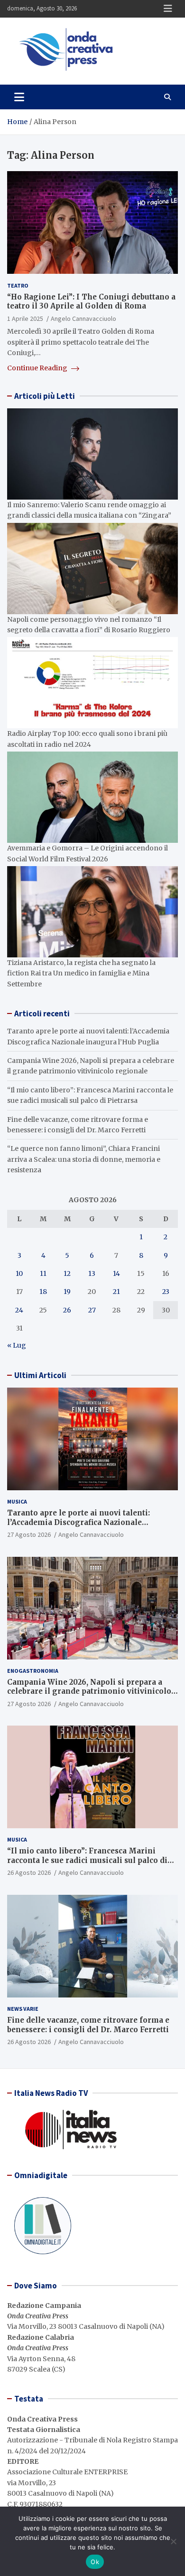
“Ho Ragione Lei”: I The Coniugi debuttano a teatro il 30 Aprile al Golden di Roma (91, 302)
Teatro (18, 285)
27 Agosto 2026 (29, 1534)
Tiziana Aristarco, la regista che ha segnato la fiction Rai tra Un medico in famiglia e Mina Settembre (81, 973)
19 (67, 1292)
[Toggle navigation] (19, 97)
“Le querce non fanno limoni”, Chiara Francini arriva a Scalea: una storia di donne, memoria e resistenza (84, 1159)
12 (67, 1274)
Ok (95, 2562)
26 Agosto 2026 (29, 1872)
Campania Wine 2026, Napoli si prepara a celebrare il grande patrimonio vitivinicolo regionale (89, 1691)
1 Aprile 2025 (25, 318)
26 (67, 1310)
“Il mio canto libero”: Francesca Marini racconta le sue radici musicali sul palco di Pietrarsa (87, 1860)
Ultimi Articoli (40, 1375)
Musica (17, 1501)
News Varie (23, 2009)
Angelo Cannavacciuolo (83, 318)
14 (116, 1274)
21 (116, 1292)
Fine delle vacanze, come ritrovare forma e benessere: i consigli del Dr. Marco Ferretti (88, 2025)
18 (43, 1292)
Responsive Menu (168, 9)
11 (43, 1274)
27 (92, 1310)
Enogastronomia (33, 1671)
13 (92, 1274)
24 (19, 1310)
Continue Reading (38, 368)
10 (19, 1274)
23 (166, 1292)
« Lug (17, 1345)
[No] (173, 2541)
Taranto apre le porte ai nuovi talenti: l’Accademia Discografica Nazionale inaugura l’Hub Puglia (79, 1522)
